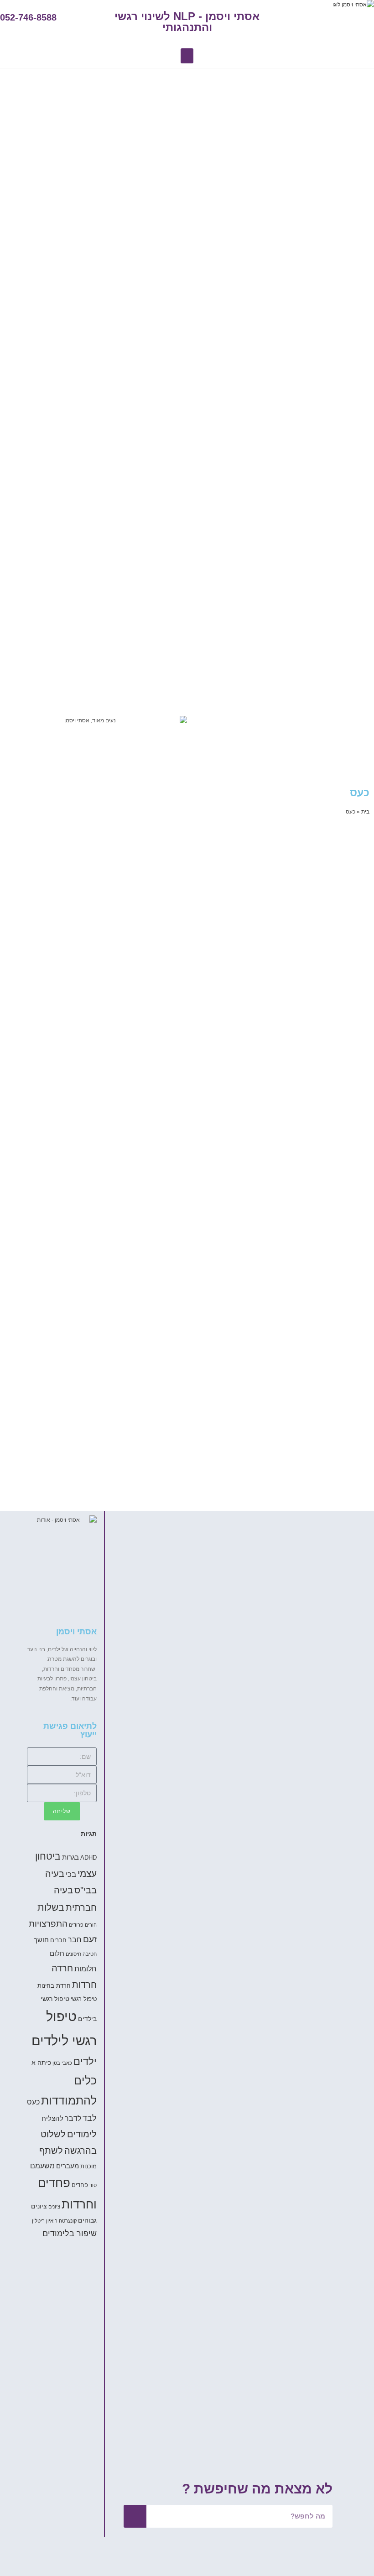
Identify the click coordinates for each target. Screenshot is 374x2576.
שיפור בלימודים (70, 2234)
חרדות (84, 1985)
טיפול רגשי (84, 1999)
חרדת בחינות (54, 1986)
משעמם (42, 2166)
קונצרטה (68, 2221)
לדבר (73, 2118)
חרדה (62, 1968)
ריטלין (38, 2221)
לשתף (51, 2151)
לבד (90, 2118)
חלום (57, 1953)
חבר (75, 1939)
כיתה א (41, 2063)
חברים (58, 1940)
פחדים (80, 2185)
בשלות (51, 1907)
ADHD (88, 1858)
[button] (187, 56)
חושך (41, 1940)
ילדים (85, 2061)
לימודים (82, 2134)
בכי (71, 1874)
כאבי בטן (62, 2063)
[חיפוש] (135, 2516)
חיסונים (73, 1954)
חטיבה (90, 1954)
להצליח (52, 2118)
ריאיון (52, 2221)
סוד (93, 2185)
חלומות (86, 1969)
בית (365, 812)
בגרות (70, 1857)
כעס (33, 2102)
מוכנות (88, 2167)
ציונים (54, 2207)
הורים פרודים (83, 1925)
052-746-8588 (28, 17)
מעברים (68, 2166)
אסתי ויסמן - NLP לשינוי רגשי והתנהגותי (187, 22)
